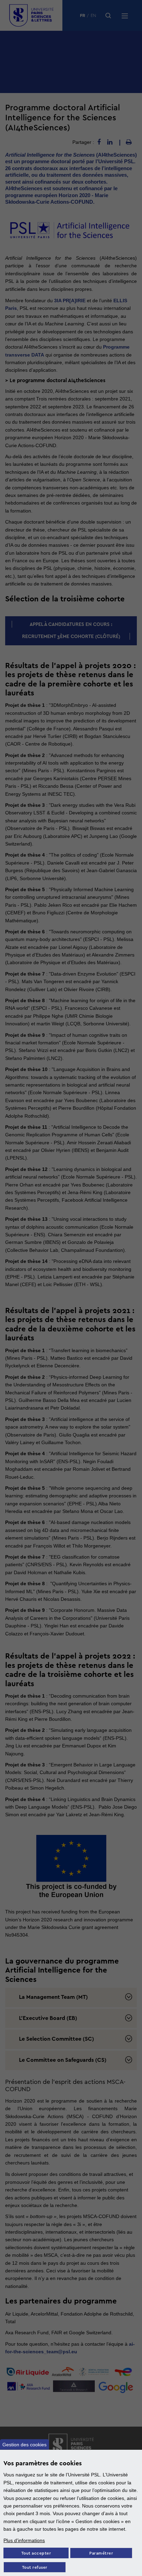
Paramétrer (101, 2553)
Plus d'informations (24, 2540)
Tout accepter (36, 2553)
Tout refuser (35, 2568)
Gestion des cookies (24, 2445)
